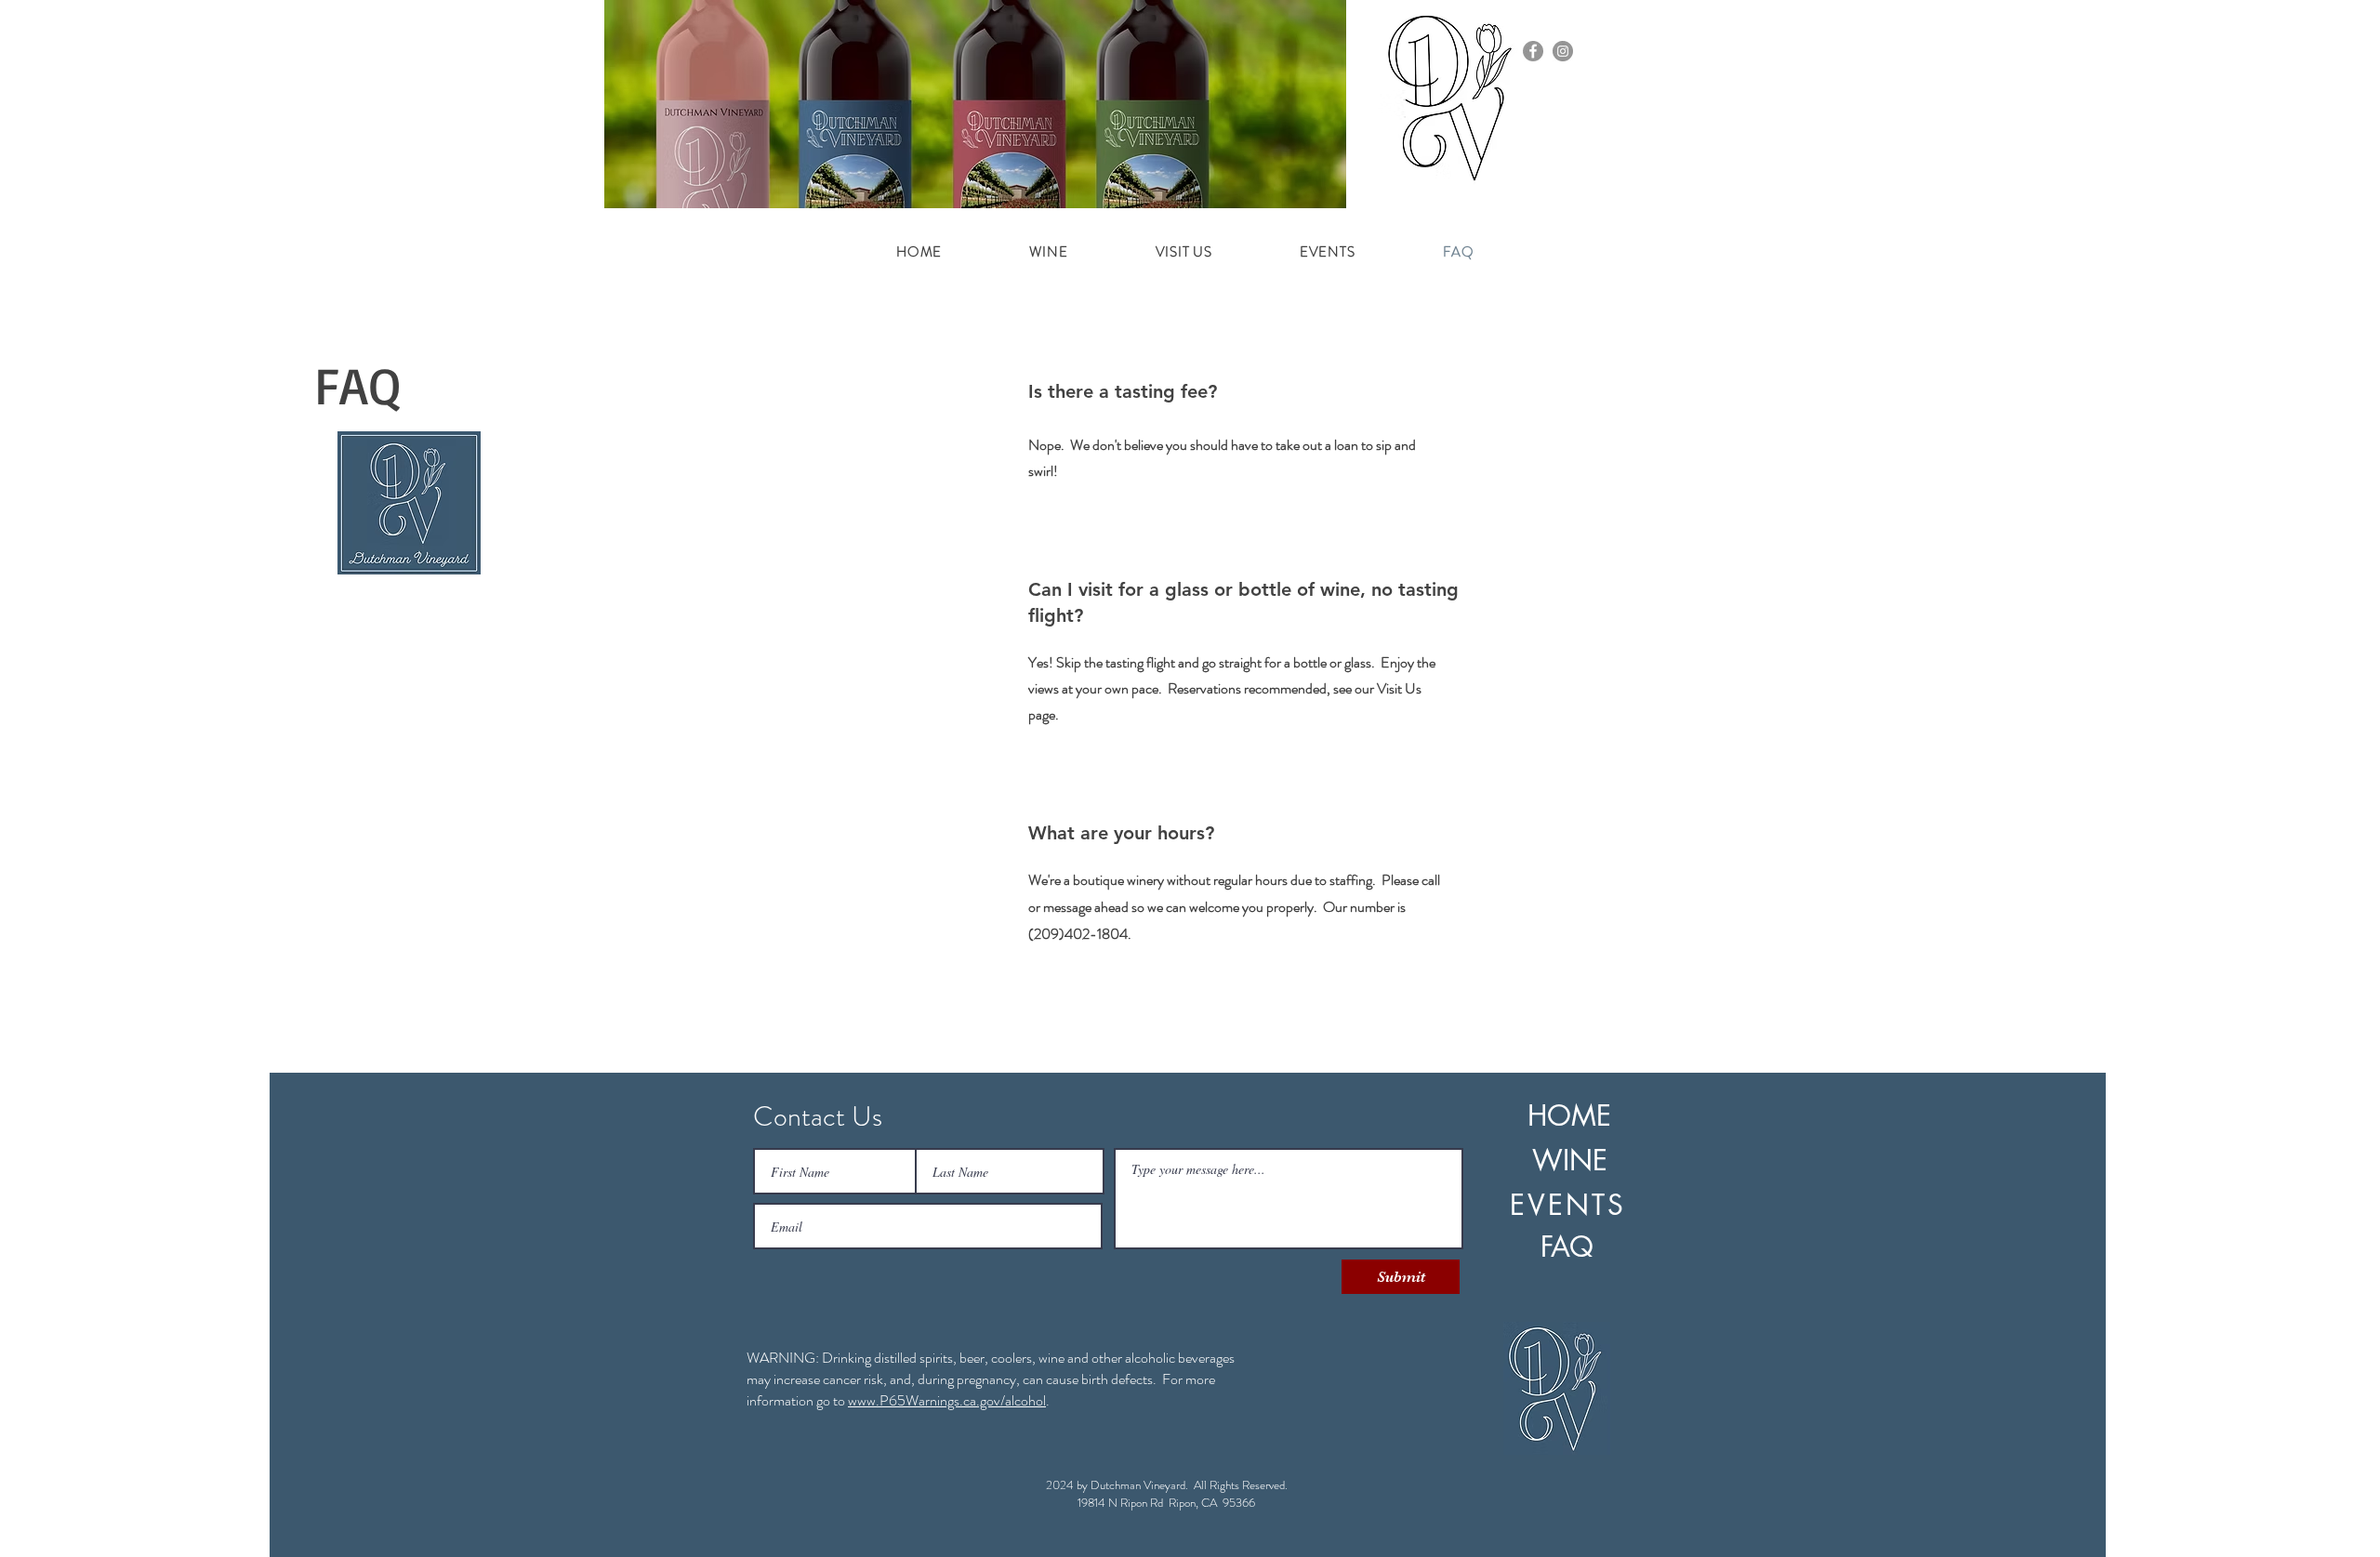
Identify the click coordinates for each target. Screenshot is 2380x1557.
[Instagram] (1563, 51)
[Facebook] (1533, 51)
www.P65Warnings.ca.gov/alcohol (947, 1400)
